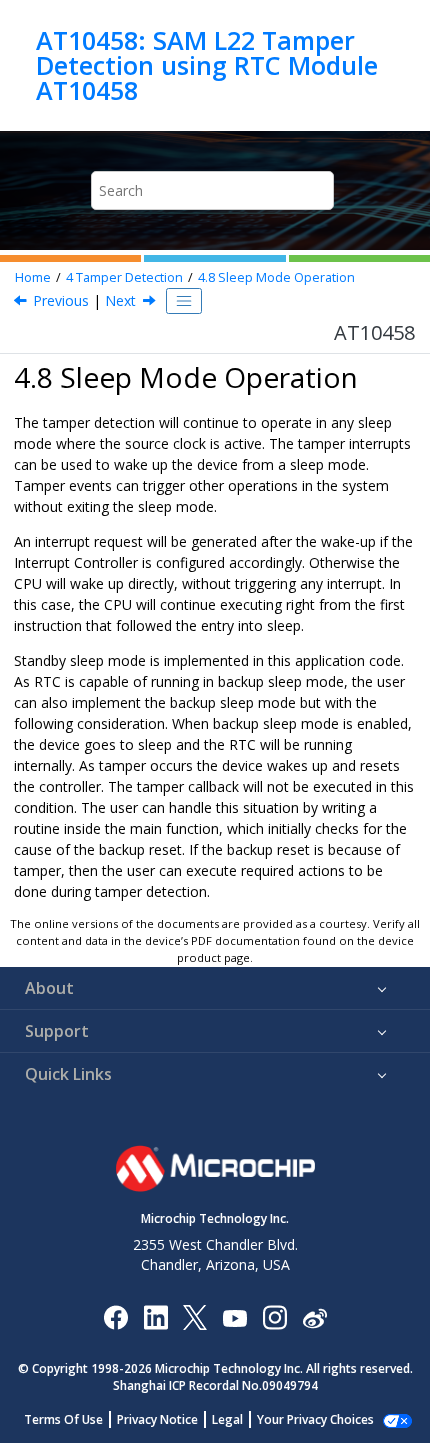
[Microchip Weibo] (314, 1317)
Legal (227, 1419)
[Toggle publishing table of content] (184, 301)
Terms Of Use (63, 1419)
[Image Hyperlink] (234, 1317)
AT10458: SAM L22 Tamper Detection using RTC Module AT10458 (207, 65)
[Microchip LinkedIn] (155, 1316)
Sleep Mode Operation (276, 277)
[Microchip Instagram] (274, 1316)
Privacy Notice (157, 1419)
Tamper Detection (124, 277)
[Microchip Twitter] (195, 1316)
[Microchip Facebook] (115, 1316)
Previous (61, 300)
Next (120, 300)
